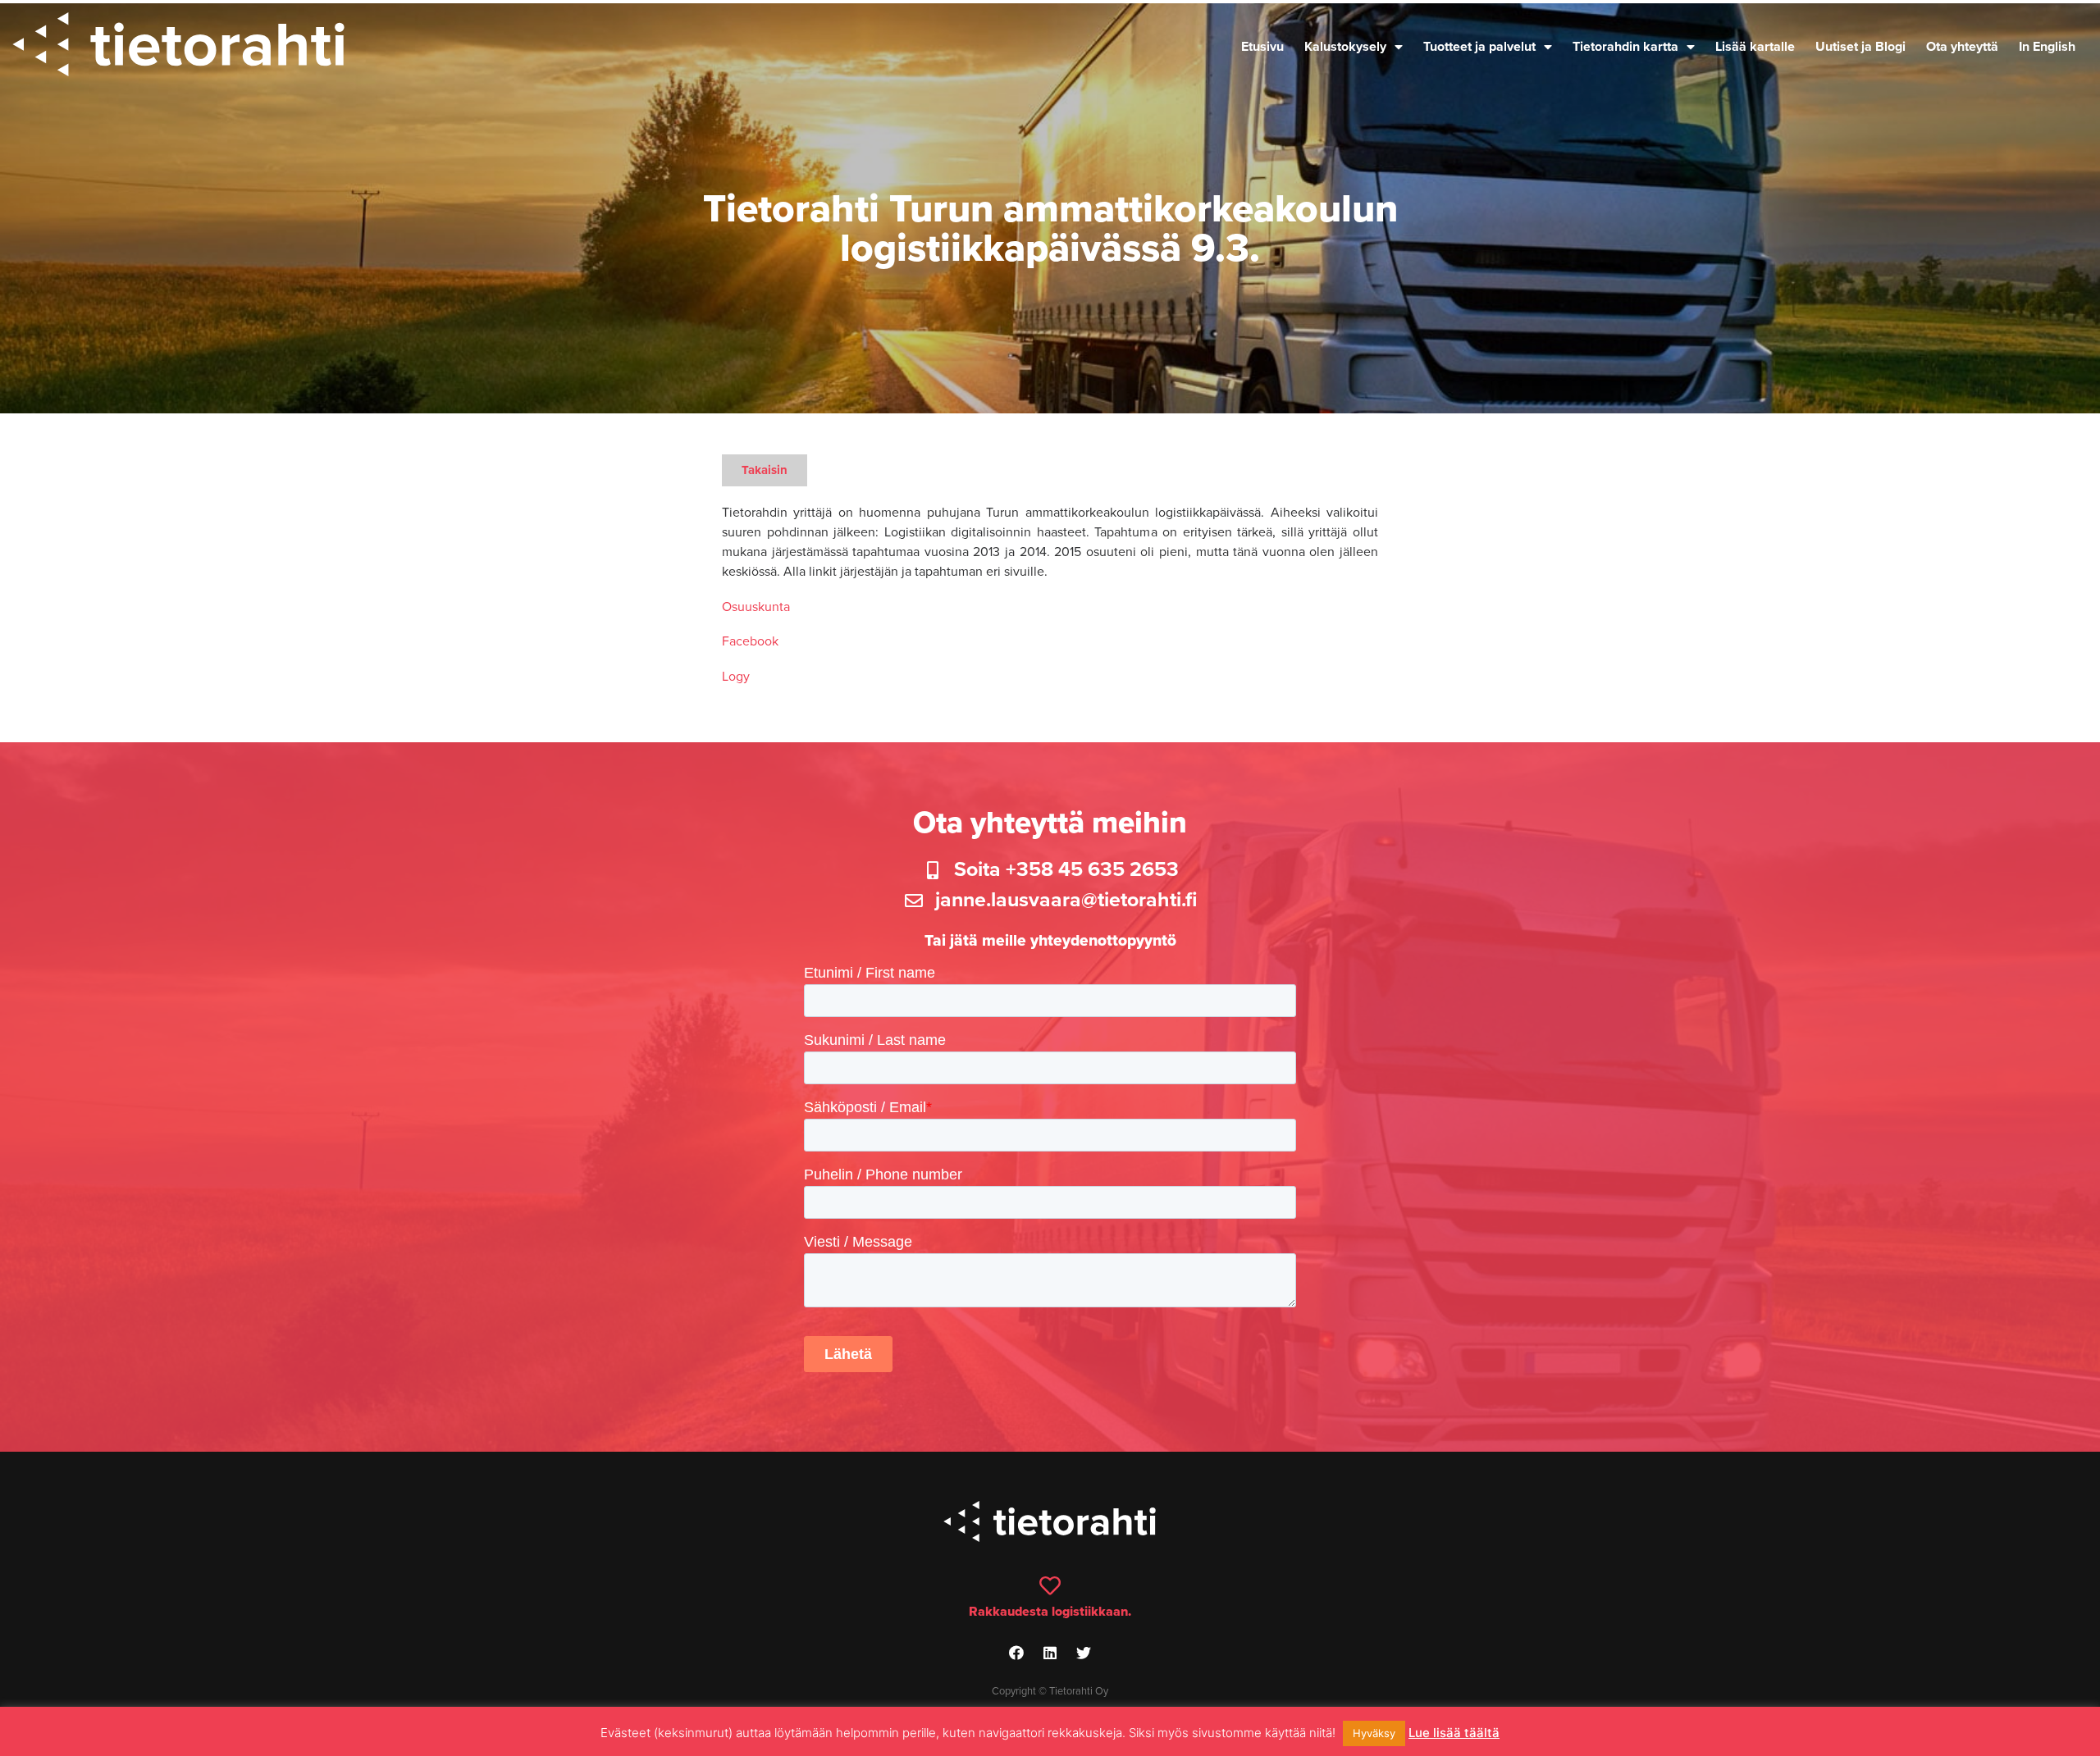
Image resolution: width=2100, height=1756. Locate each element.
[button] (765, 470)
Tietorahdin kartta (1625, 47)
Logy (736, 677)
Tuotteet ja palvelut (1479, 47)
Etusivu (1262, 47)
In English (2047, 47)
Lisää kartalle (1755, 47)
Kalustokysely (1345, 47)
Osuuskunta (756, 607)
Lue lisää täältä (1454, 1733)
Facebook (750, 641)
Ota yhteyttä (1962, 47)
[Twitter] (1084, 1653)
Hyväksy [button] (1374, 1733)
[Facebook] (1016, 1653)
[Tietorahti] (178, 47)
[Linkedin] (1050, 1653)
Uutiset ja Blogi (1860, 47)
